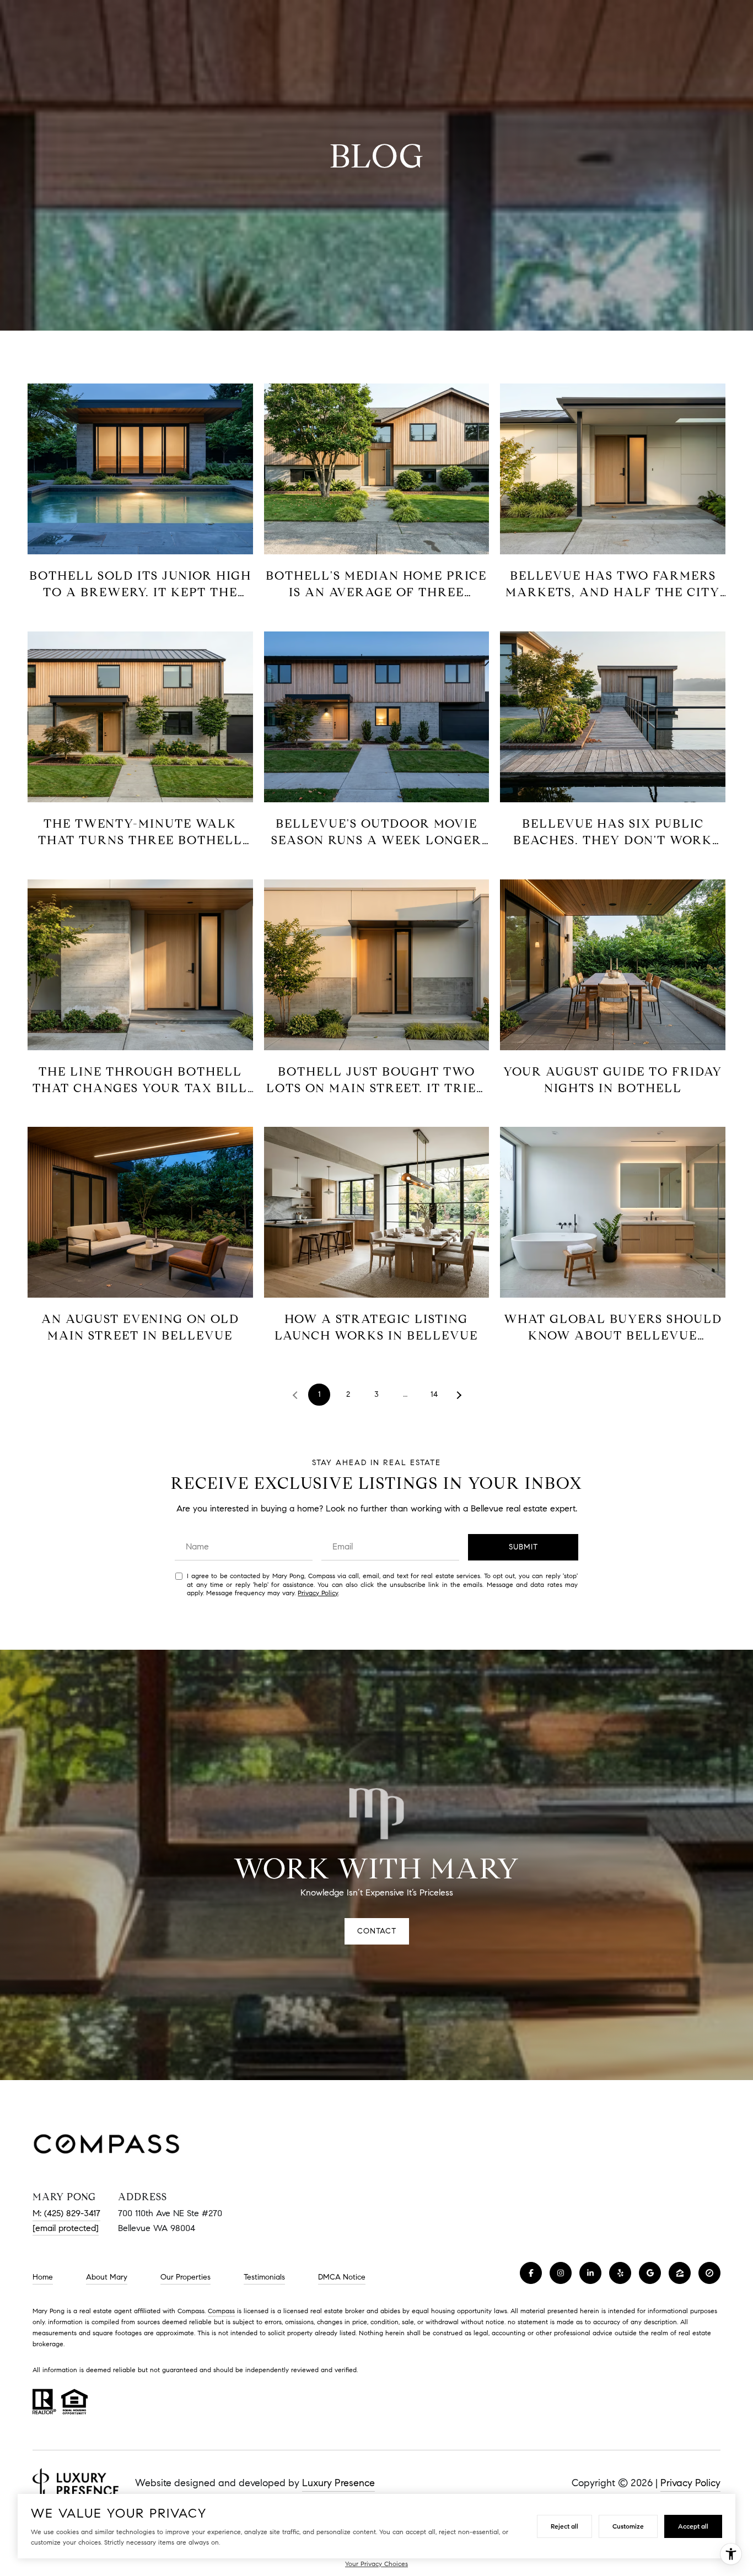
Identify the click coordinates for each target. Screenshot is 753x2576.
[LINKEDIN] (590, 2273)
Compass (221, 2311)
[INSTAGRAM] (561, 2273)
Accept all (693, 2526)
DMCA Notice (342, 2277)
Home (43, 2277)
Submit (523, 1547)
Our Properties (185, 2277)
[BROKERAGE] (709, 2273)
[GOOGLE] (650, 2273)
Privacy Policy (318, 1593)
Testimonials (264, 2277)
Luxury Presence (338, 2483)
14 (434, 1394)
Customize (628, 2526)
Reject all (564, 2526)
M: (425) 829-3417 (66, 2213)
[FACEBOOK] (531, 2273)
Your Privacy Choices (376, 2564)
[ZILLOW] (680, 2273)
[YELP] (620, 2273)
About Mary (107, 2277)
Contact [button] (377, 1931)
